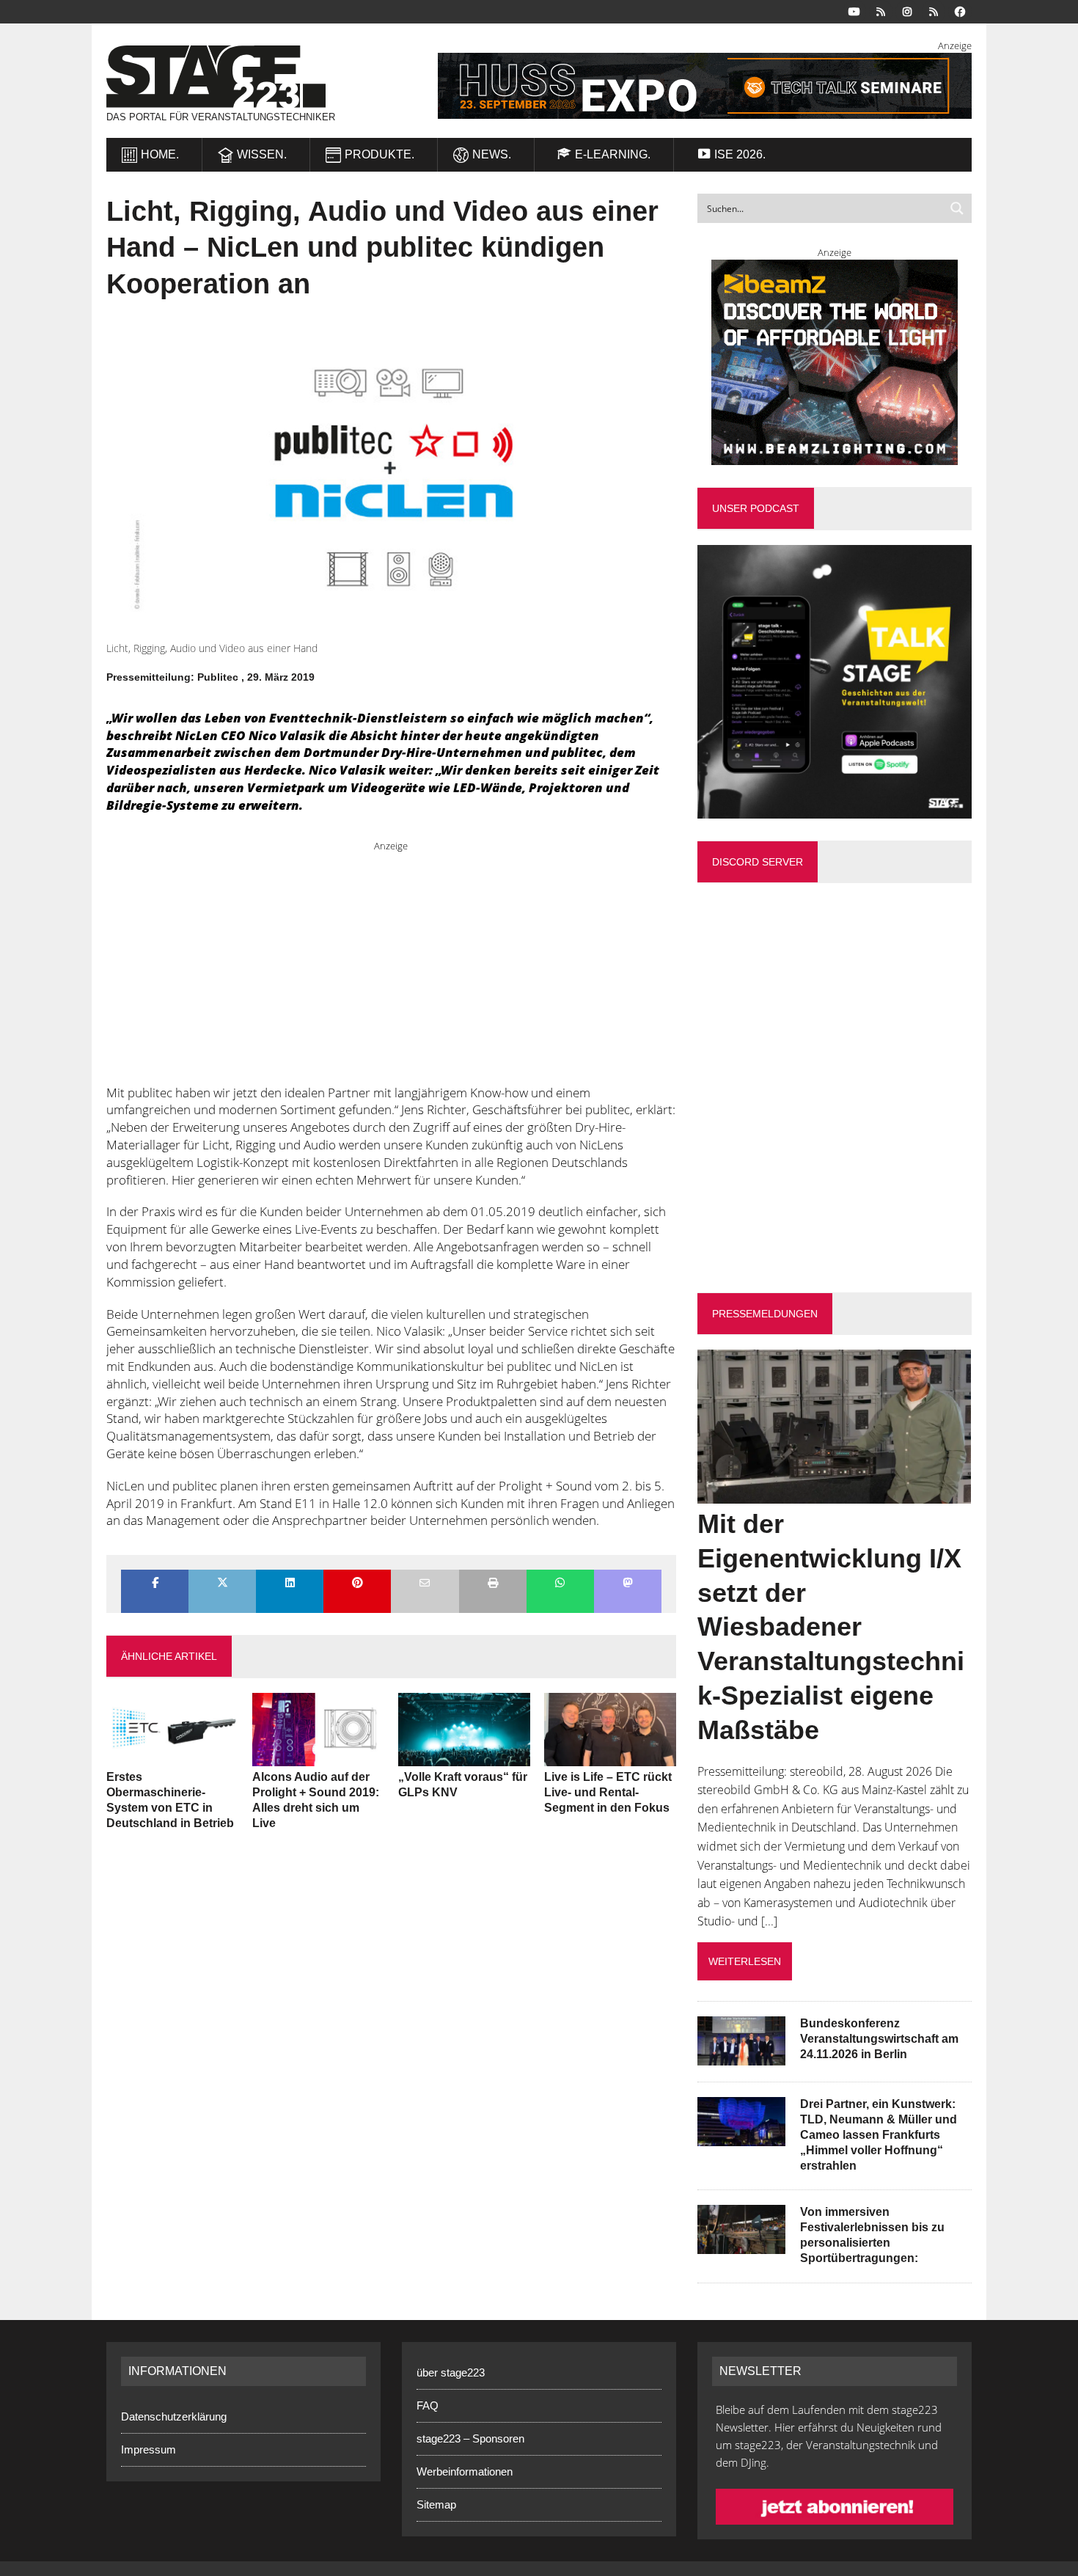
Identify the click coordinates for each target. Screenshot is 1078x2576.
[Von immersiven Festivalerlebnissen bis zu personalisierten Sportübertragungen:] (741, 2244)
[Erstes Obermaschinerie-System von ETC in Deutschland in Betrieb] (172, 1757)
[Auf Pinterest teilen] (357, 1584)
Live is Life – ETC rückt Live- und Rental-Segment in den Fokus (608, 1792)
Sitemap (436, 2504)
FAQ (428, 2405)
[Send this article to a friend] (425, 1584)
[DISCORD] (881, 11)
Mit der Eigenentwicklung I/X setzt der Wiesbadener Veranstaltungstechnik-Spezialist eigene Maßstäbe (831, 1627)
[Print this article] (493, 1584)
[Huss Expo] (687, 86)
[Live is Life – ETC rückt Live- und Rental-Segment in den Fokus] (610, 1757)
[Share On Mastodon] (628, 1584)
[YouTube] (854, 11)
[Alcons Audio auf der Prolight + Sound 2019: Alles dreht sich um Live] (318, 1757)
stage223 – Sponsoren (470, 2438)
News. (492, 154)
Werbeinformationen (465, 2471)
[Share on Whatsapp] (560, 1584)
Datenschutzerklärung (174, 2416)
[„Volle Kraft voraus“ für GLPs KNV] (464, 1757)
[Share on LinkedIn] (290, 1584)
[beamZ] (835, 362)
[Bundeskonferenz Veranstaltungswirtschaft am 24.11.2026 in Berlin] (741, 2056)
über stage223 (451, 2372)
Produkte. (379, 154)
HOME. (160, 154)
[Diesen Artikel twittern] (222, 1584)
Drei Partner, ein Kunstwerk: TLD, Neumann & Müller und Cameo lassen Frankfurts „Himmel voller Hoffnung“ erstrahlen (879, 2134)
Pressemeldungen (765, 1314)
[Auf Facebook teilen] (155, 1584)
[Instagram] (907, 11)
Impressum (148, 2449)
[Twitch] (934, 11)
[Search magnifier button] (957, 208)
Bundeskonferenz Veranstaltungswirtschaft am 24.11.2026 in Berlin (879, 2039)
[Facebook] (960, 11)
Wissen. (262, 154)
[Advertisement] (391, 956)
